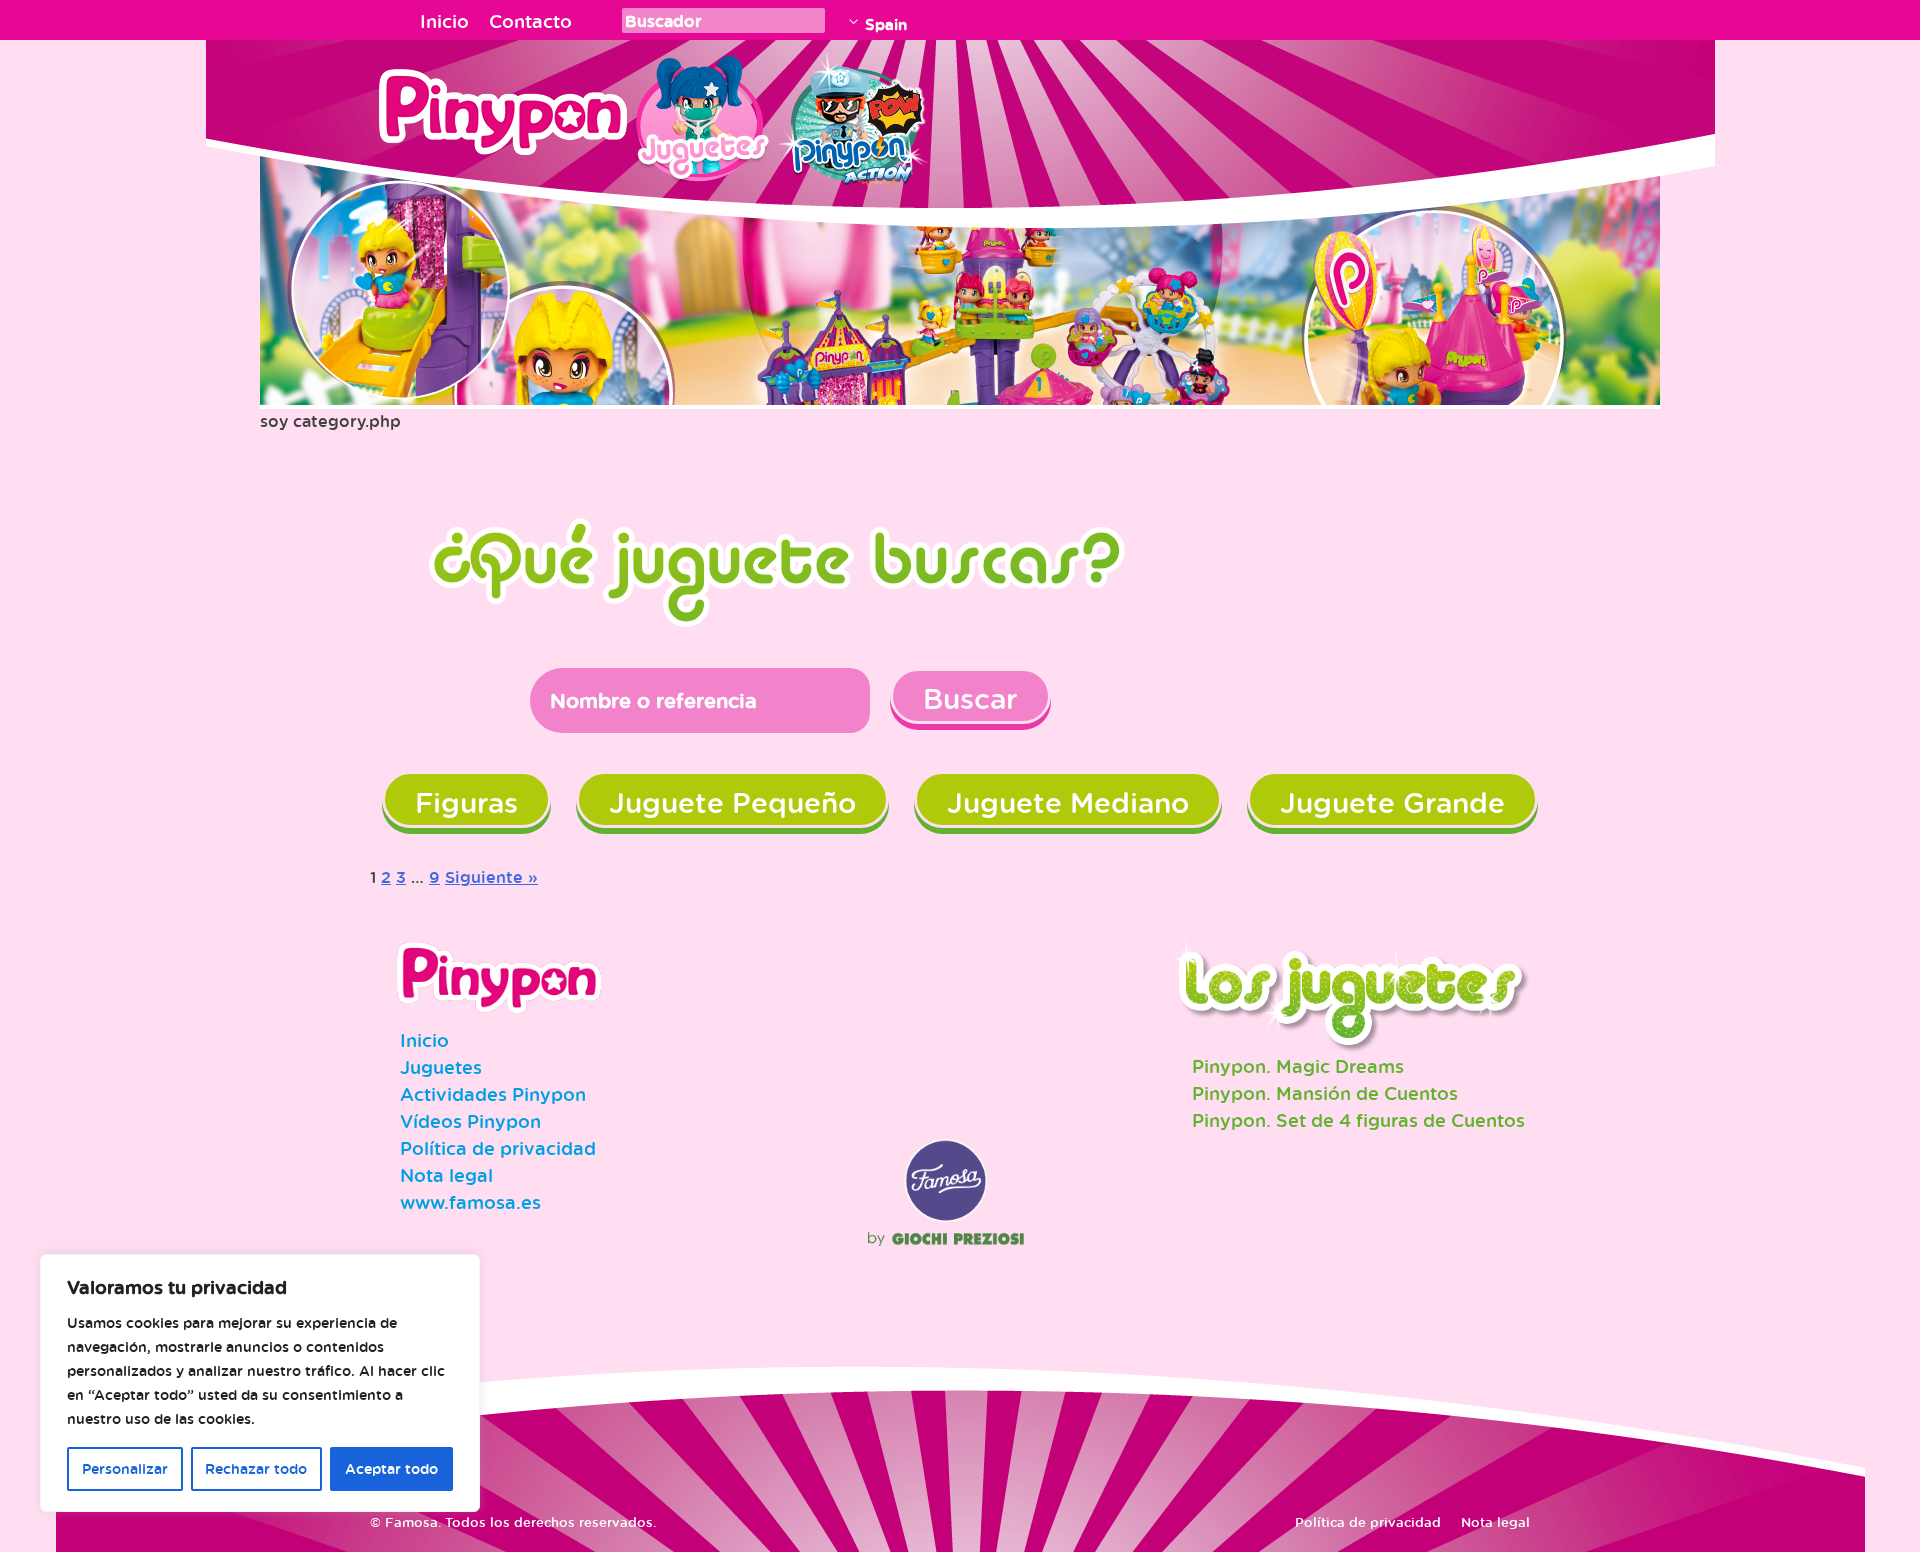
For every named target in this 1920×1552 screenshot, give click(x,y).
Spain (886, 24)
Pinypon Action (854, 115)
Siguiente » (491, 877)
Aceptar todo (391, 1468)
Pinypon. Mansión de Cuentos (1325, 1093)
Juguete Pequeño (732, 802)
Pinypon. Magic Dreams (1298, 1066)
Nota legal (446, 1175)
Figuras (466, 802)
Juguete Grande (1392, 802)
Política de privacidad (498, 1148)
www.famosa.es (470, 1202)
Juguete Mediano (1068, 802)
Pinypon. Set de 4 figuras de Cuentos (1358, 1120)
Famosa (946, 1217)
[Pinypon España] (517, 118)
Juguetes (699, 115)
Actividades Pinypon (493, 1094)
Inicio (444, 21)
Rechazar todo (256, 1468)
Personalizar (125, 1468)
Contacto (530, 21)
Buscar (970, 698)
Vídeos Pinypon (470, 1121)
